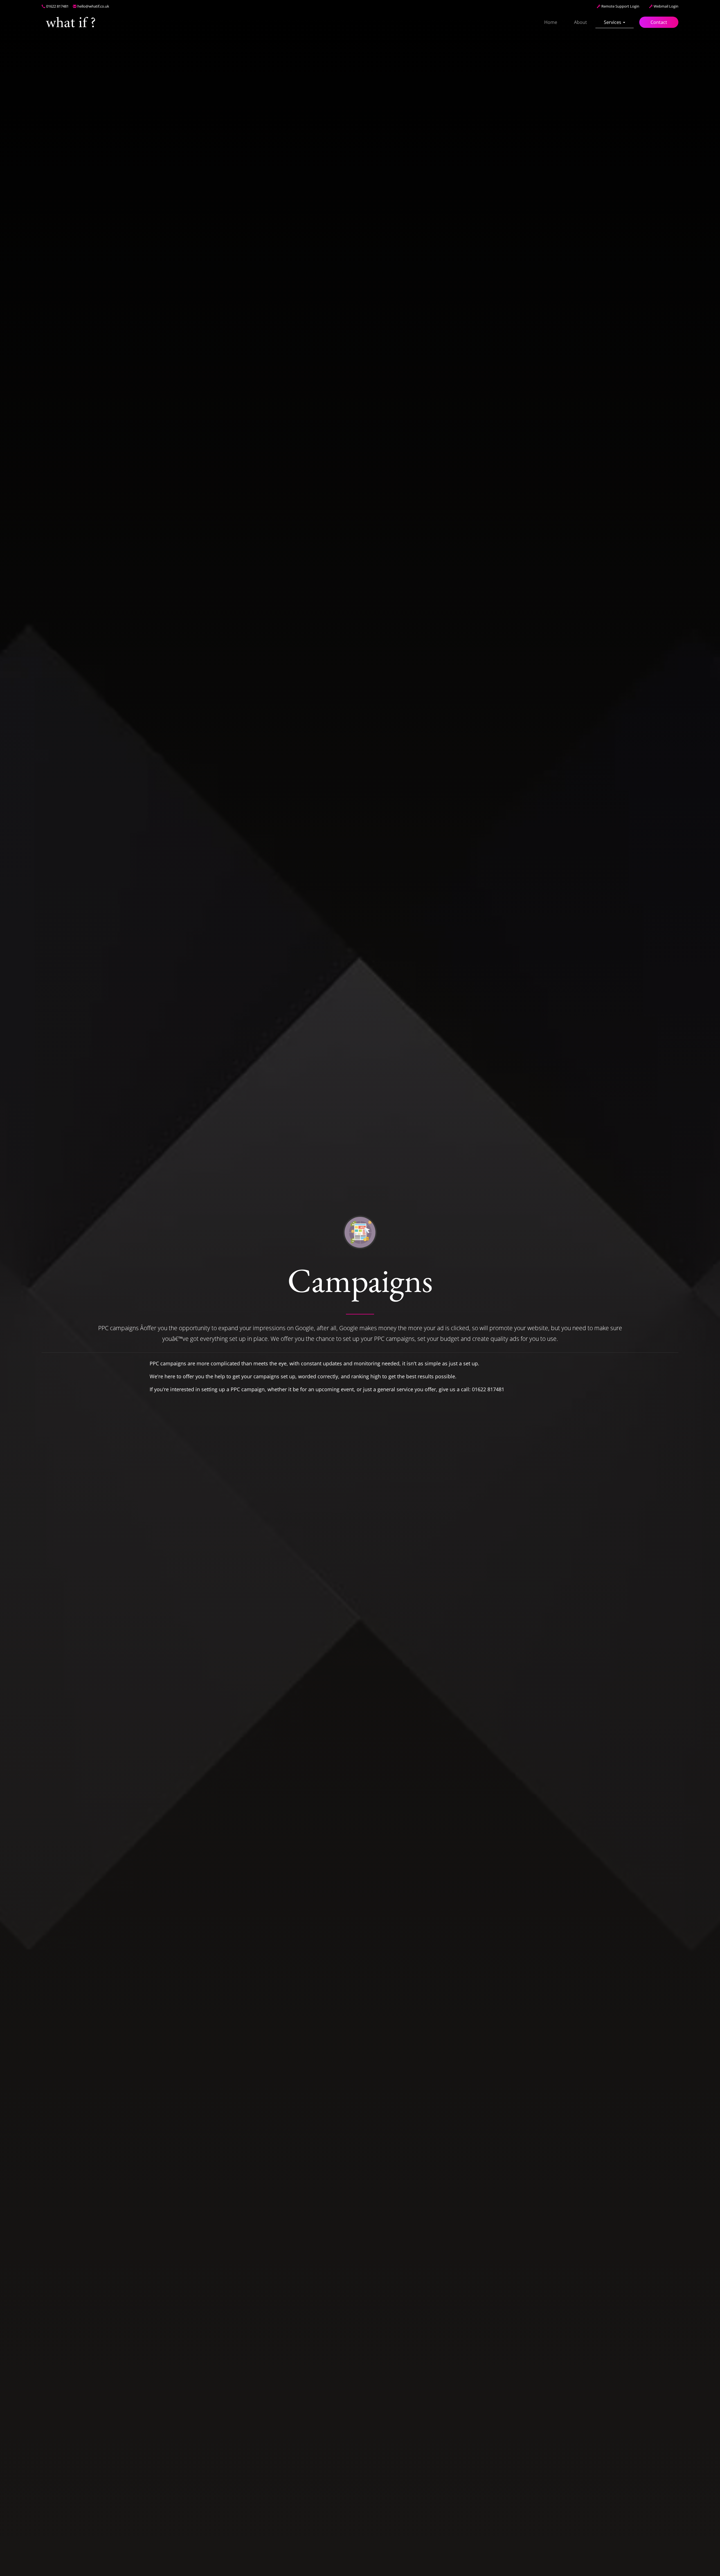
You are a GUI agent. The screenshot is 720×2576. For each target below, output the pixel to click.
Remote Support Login (620, 6)
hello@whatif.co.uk (93, 6)
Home (551, 22)
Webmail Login (666, 6)
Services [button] (613, 22)
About (580, 22)
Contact (659, 22)
